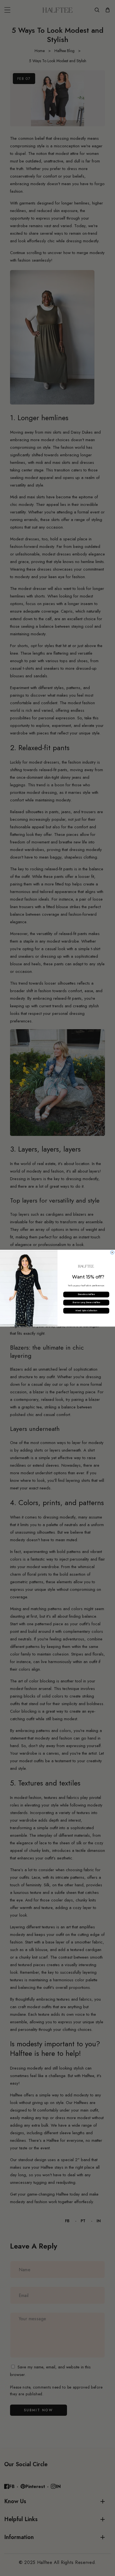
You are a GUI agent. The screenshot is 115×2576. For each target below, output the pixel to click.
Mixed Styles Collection (86, 1311)
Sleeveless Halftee (86, 1294)
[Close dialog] (112, 1252)
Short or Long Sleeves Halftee (86, 1303)
